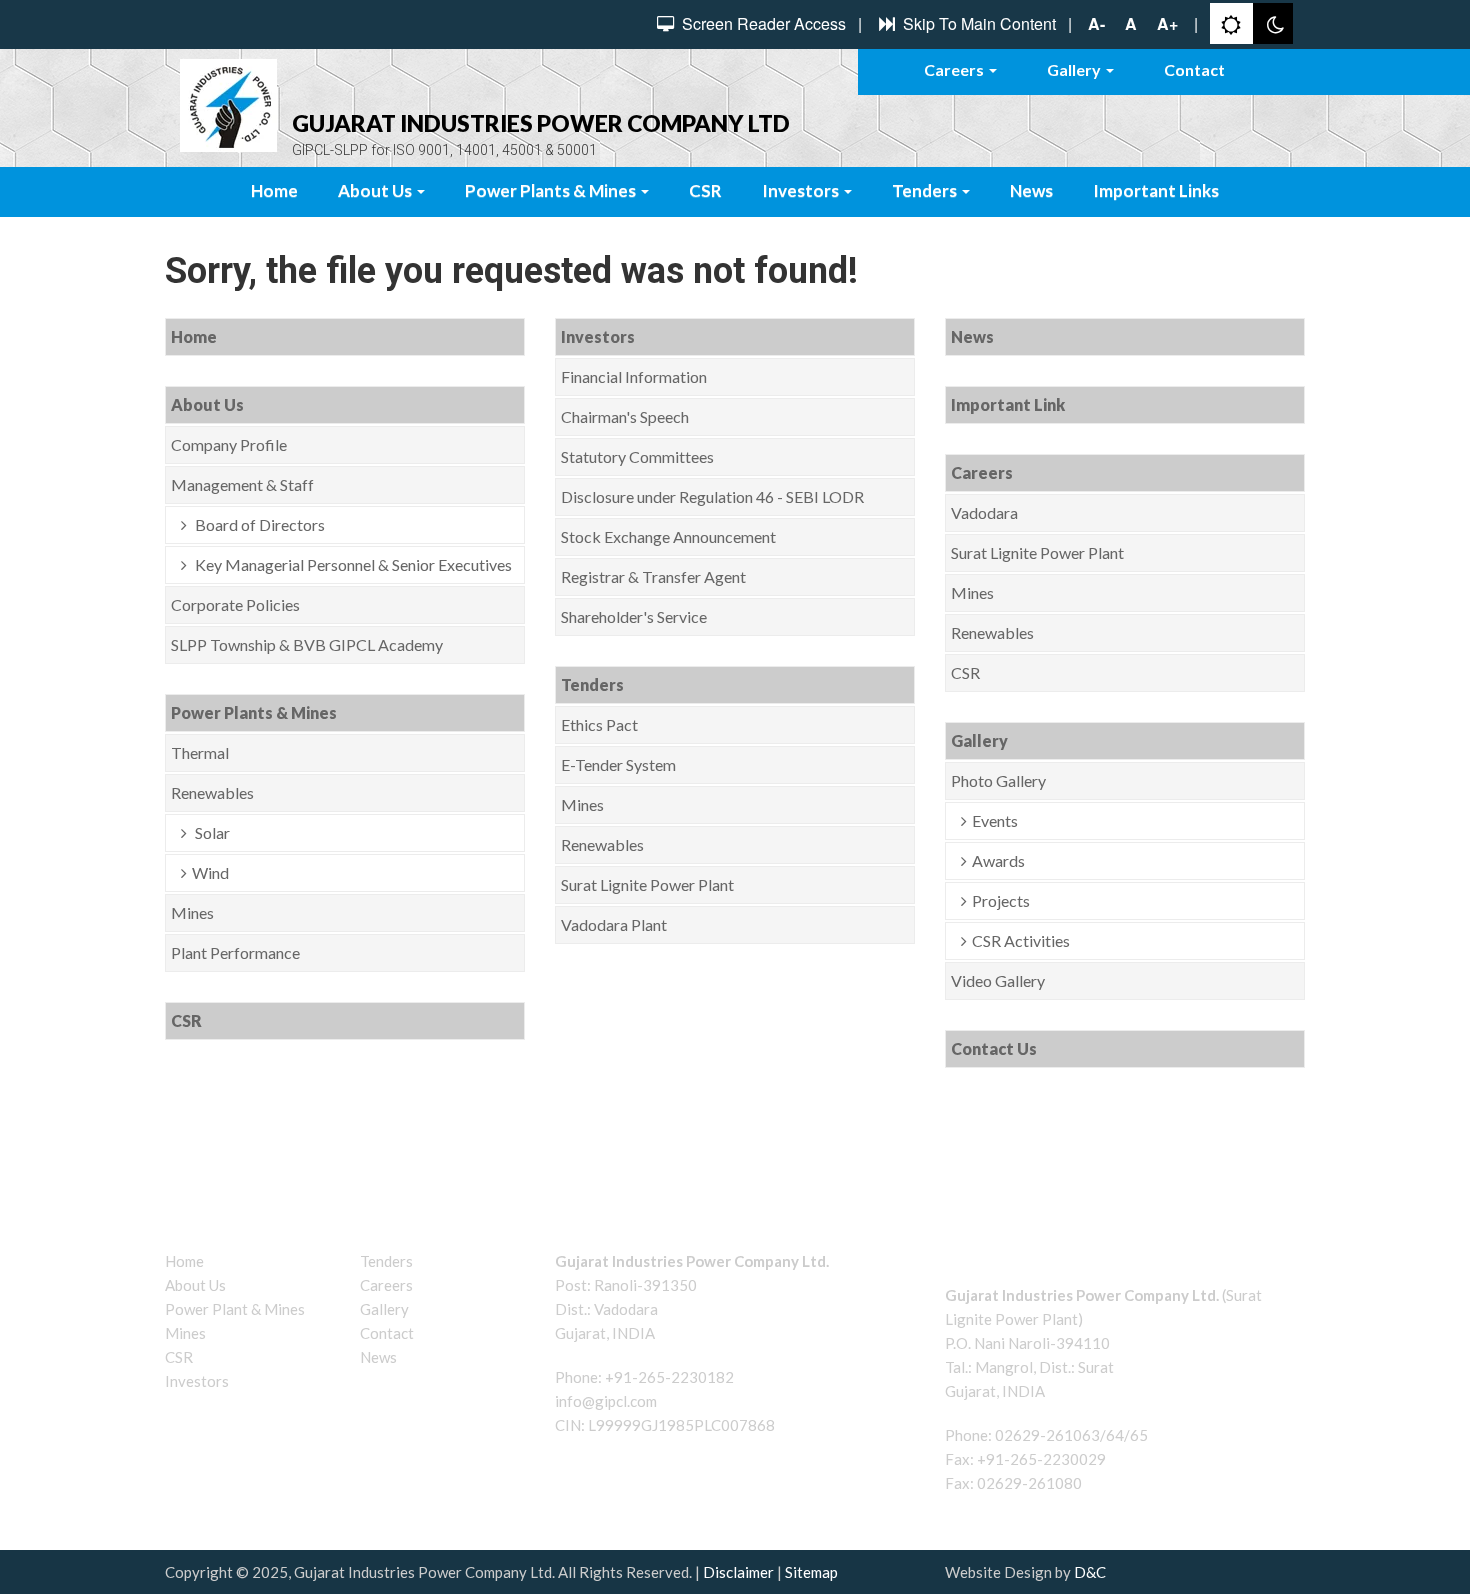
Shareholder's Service (634, 616)
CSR (705, 190)
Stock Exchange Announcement (668, 536)
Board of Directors (258, 524)
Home (274, 190)
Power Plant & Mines (235, 1309)
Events (995, 820)
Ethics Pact (599, 724)
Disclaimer (738, 1572)
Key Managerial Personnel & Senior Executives (352, 564)
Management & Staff (242, 484)
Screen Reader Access (762, 24)
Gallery (1075, 69)
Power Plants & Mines (552, 190)
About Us (376, 190)
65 (1139, 1435)
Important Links (1156, 190)
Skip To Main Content (977, 24)
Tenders (926, 190)
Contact (1194, 69)
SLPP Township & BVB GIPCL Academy (307, 644)
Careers (955, 69)
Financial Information (634, 376)
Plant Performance (235, 952)
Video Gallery (998, 980)
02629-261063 (1047, 1435)
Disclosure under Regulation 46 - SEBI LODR (712, 496)
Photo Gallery (998, 780)
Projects (1001, 900)
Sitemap (811, 1572)
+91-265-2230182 (669, 1377)
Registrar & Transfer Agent (653, 576)
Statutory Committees (637, 456)
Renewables (212, 792)
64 (1115, 1435)
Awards (998, 860)
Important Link (1008, 404)
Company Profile (229, 444)
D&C (1090, 1572)
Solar (211, 832)
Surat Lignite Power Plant (647, 884)
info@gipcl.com (606, 1401)
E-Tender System (618, 764)
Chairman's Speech (625, 416)
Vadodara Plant (614, 924)
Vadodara (984, 512)
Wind (210, 872)
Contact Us (994, 1048)
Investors (802, 190)
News (1031, 190)
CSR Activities (1021, 940)
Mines (192, 912)
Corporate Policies (235, 604)
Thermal (200, 752)
